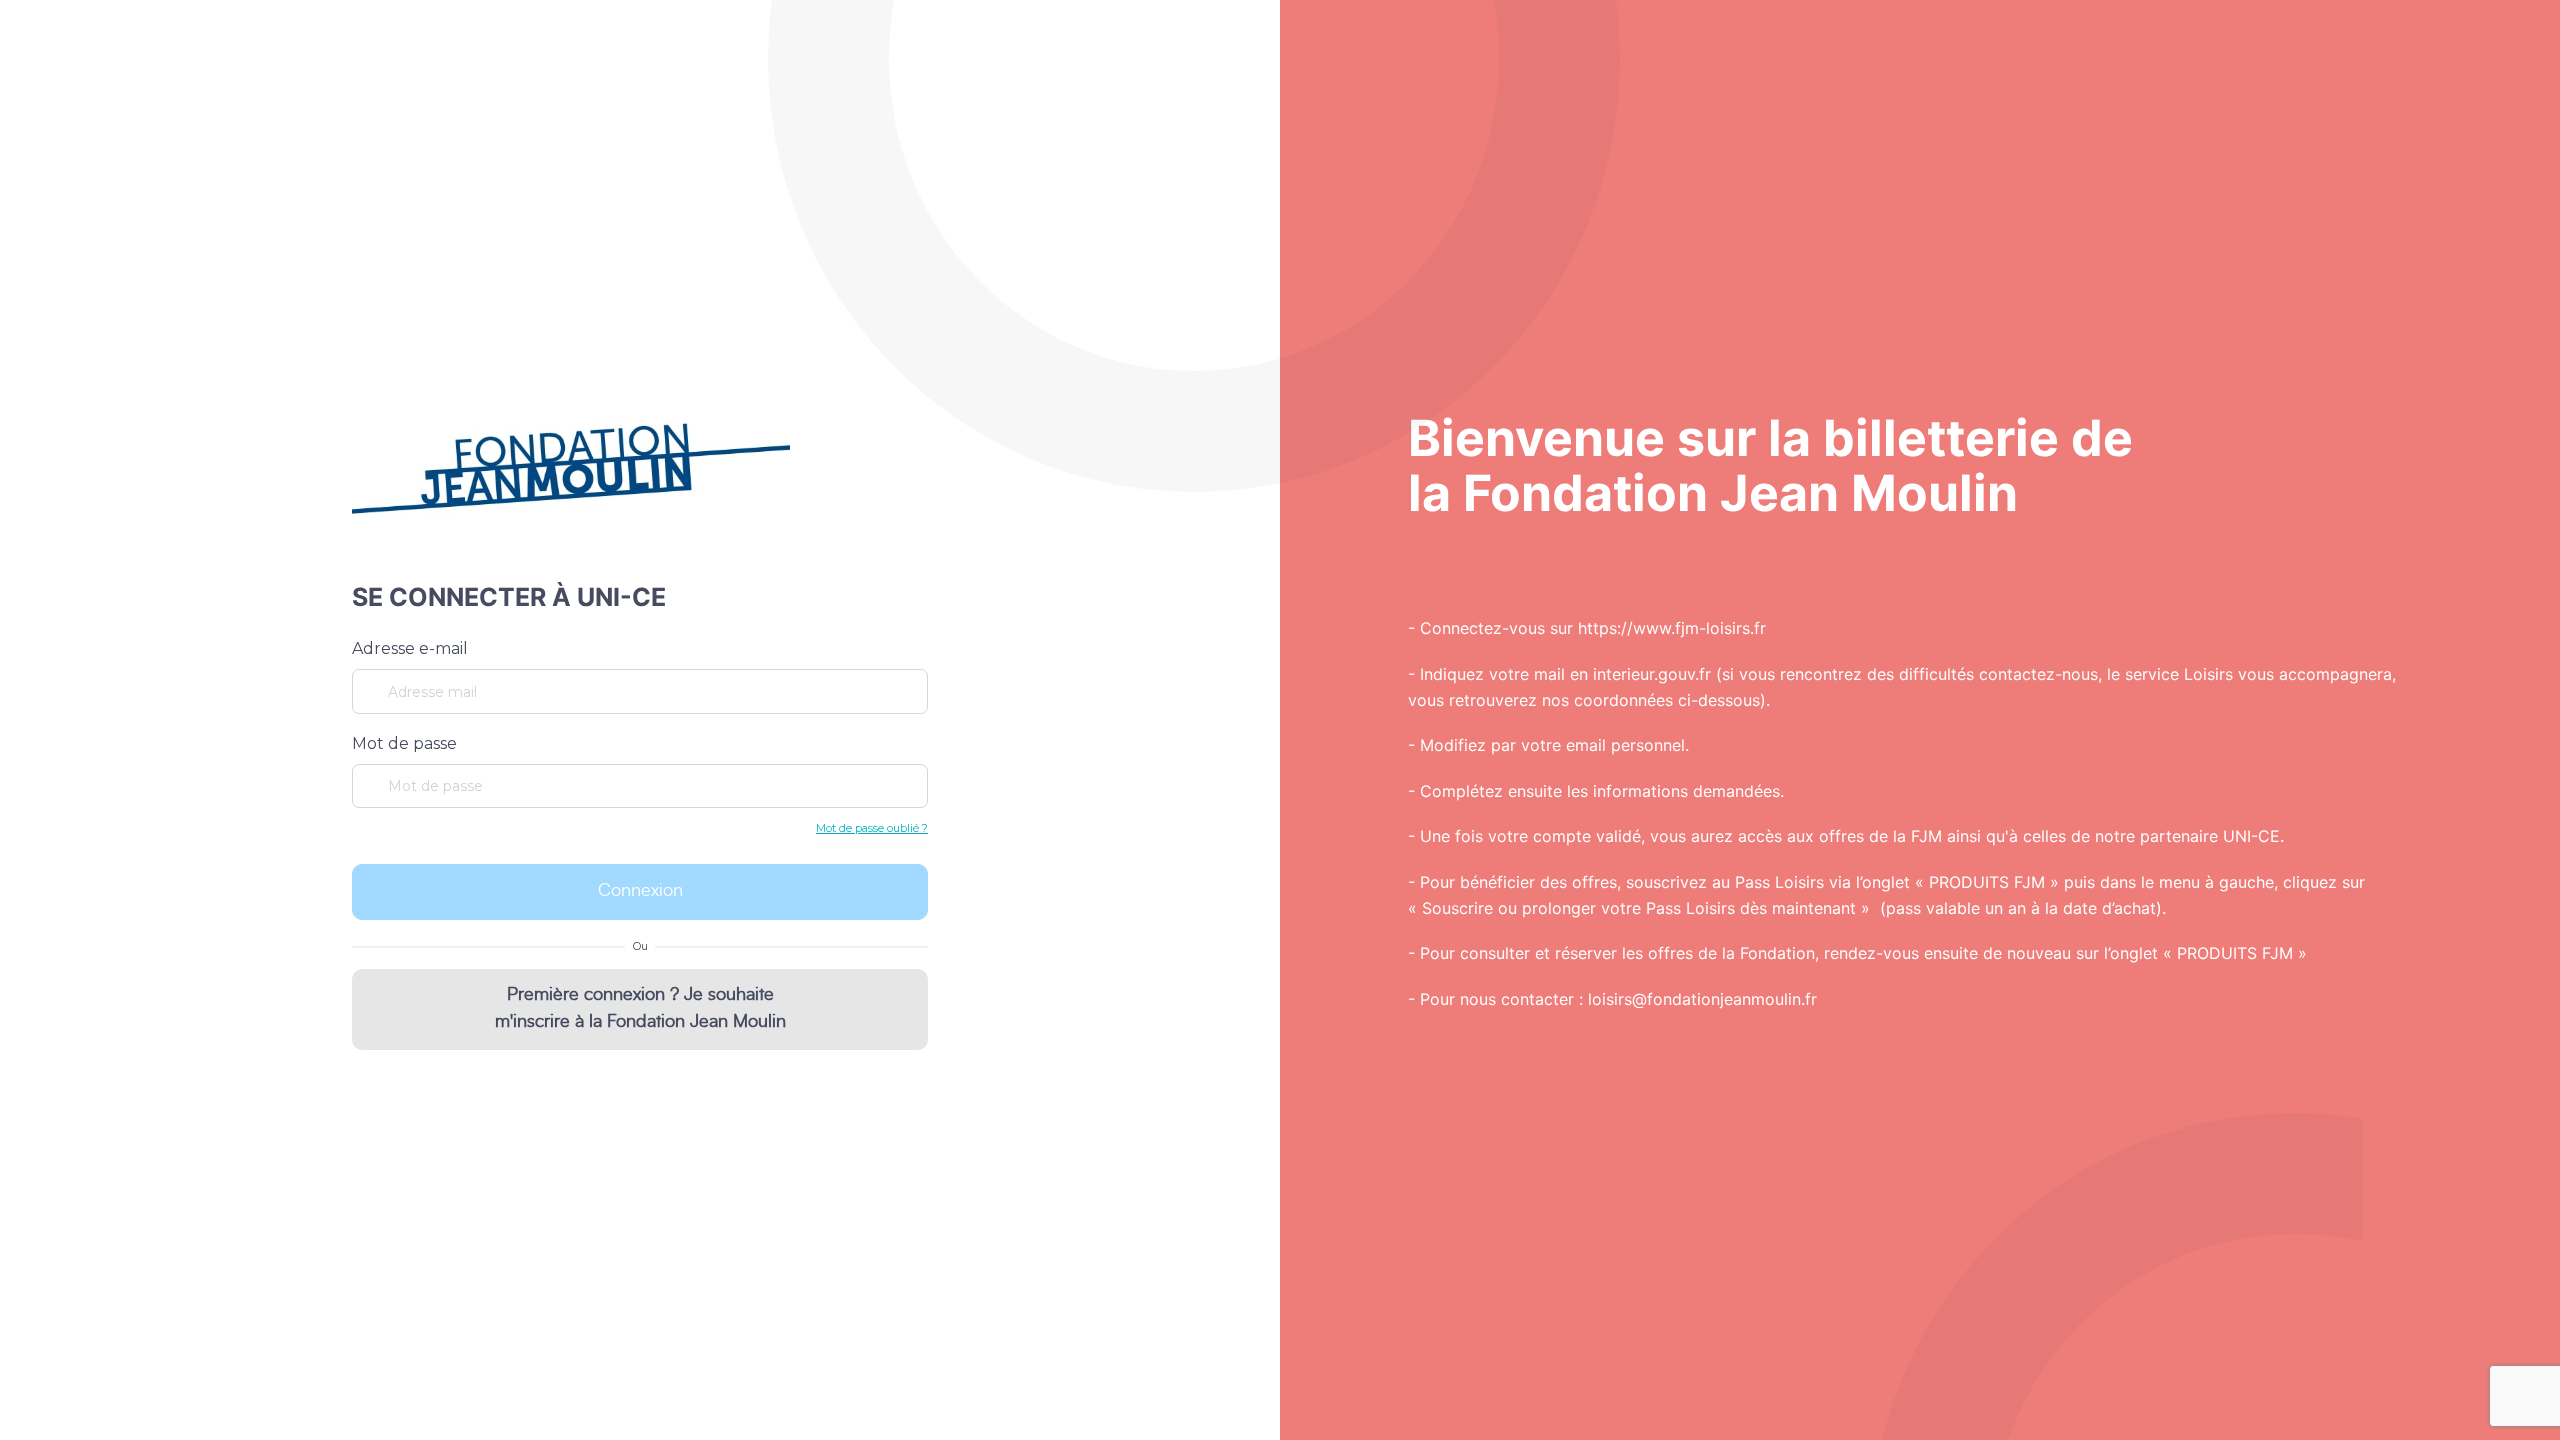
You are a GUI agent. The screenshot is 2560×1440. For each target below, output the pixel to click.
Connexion (640, 891)
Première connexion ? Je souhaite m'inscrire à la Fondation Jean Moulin (640, 1008)
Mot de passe (404, 743)
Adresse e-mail (410, 648)
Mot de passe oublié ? (872, 828)
